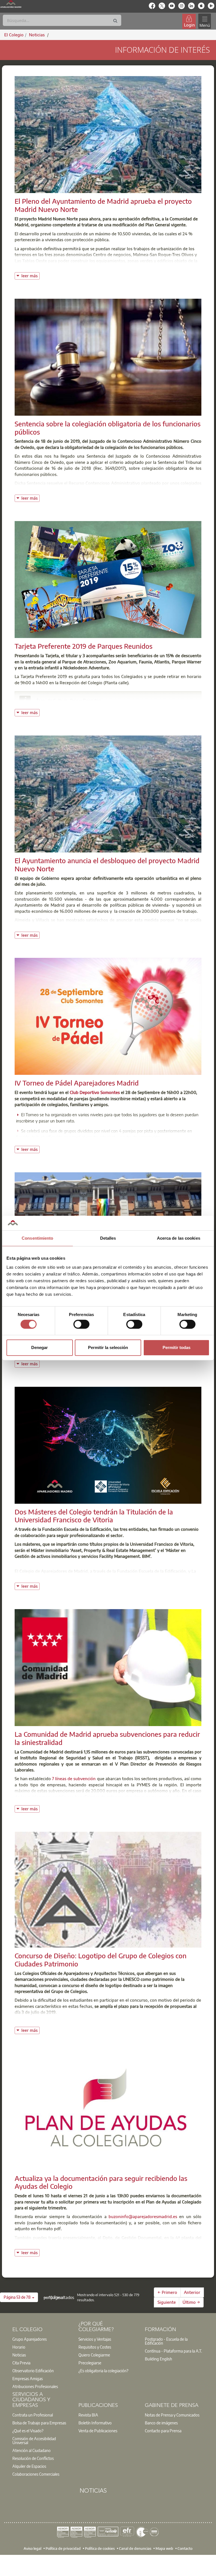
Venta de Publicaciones (98, 2431)
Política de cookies (100, 2548)
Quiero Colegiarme (94, 2355)
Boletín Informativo (95, 2423)
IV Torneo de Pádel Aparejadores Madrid (77, 1083)
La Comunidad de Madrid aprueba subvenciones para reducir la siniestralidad (107, 1738)
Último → (191, 2302)
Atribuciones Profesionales (35, 2386)
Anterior (192, 2292)
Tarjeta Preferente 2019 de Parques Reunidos (84, 646)
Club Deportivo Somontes (95, 1092)
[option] (42, 2339)
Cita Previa (21, 2363)
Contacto (185, 2548)
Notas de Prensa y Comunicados (172, 2415)
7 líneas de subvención (74, 1778)
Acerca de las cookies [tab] (179, 1238)
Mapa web (164, 2548)
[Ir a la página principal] (11, 4)
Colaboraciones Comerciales (36, 2474)
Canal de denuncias (135, 2548)
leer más (31, 275)
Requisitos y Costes (95, 2347)
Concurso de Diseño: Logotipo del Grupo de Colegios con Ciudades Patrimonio (101, 1960)
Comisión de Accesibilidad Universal (34, 2440)
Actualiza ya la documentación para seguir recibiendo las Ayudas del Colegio (101, 2182)
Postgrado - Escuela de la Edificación (166, 2341)
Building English (158, 2359)
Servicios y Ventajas (95, 2339)
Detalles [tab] (108, 1238)
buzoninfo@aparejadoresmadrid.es (143, 2216)
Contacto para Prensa (163, 2431)
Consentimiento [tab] (37, 1238)
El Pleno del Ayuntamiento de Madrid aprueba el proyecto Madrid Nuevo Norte (103, 205)
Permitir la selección (108, 1347)
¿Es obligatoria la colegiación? (103, 2371)
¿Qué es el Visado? (28, 2431)
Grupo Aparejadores (30, 2339)
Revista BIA (88, 2415)
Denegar (40, 1347)
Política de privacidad (63, 2548)
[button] (19, 2297)
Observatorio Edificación (33, 2371)
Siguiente (167, 2302)
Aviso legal (32, 2548)
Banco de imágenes (161, 2423)
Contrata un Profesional (33, 2415)
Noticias (19, 2355)
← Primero (167, 2292)
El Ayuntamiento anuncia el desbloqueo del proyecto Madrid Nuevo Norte (107, 864)
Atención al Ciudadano (31, 2450)
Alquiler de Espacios (29, 2466)
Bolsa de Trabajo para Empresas (39, 2423)
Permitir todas (176, 1347)
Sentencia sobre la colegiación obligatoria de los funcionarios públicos (108, 428)
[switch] (81, 1324)
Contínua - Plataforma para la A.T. (173, 2351)
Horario (19, 2347)
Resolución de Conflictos (33, 2458)
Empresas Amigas (28, 2378)
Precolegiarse (90, 2363)
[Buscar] (115, 21)
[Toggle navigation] (204, 21)
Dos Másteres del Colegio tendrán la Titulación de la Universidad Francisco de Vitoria (94, 1516)
